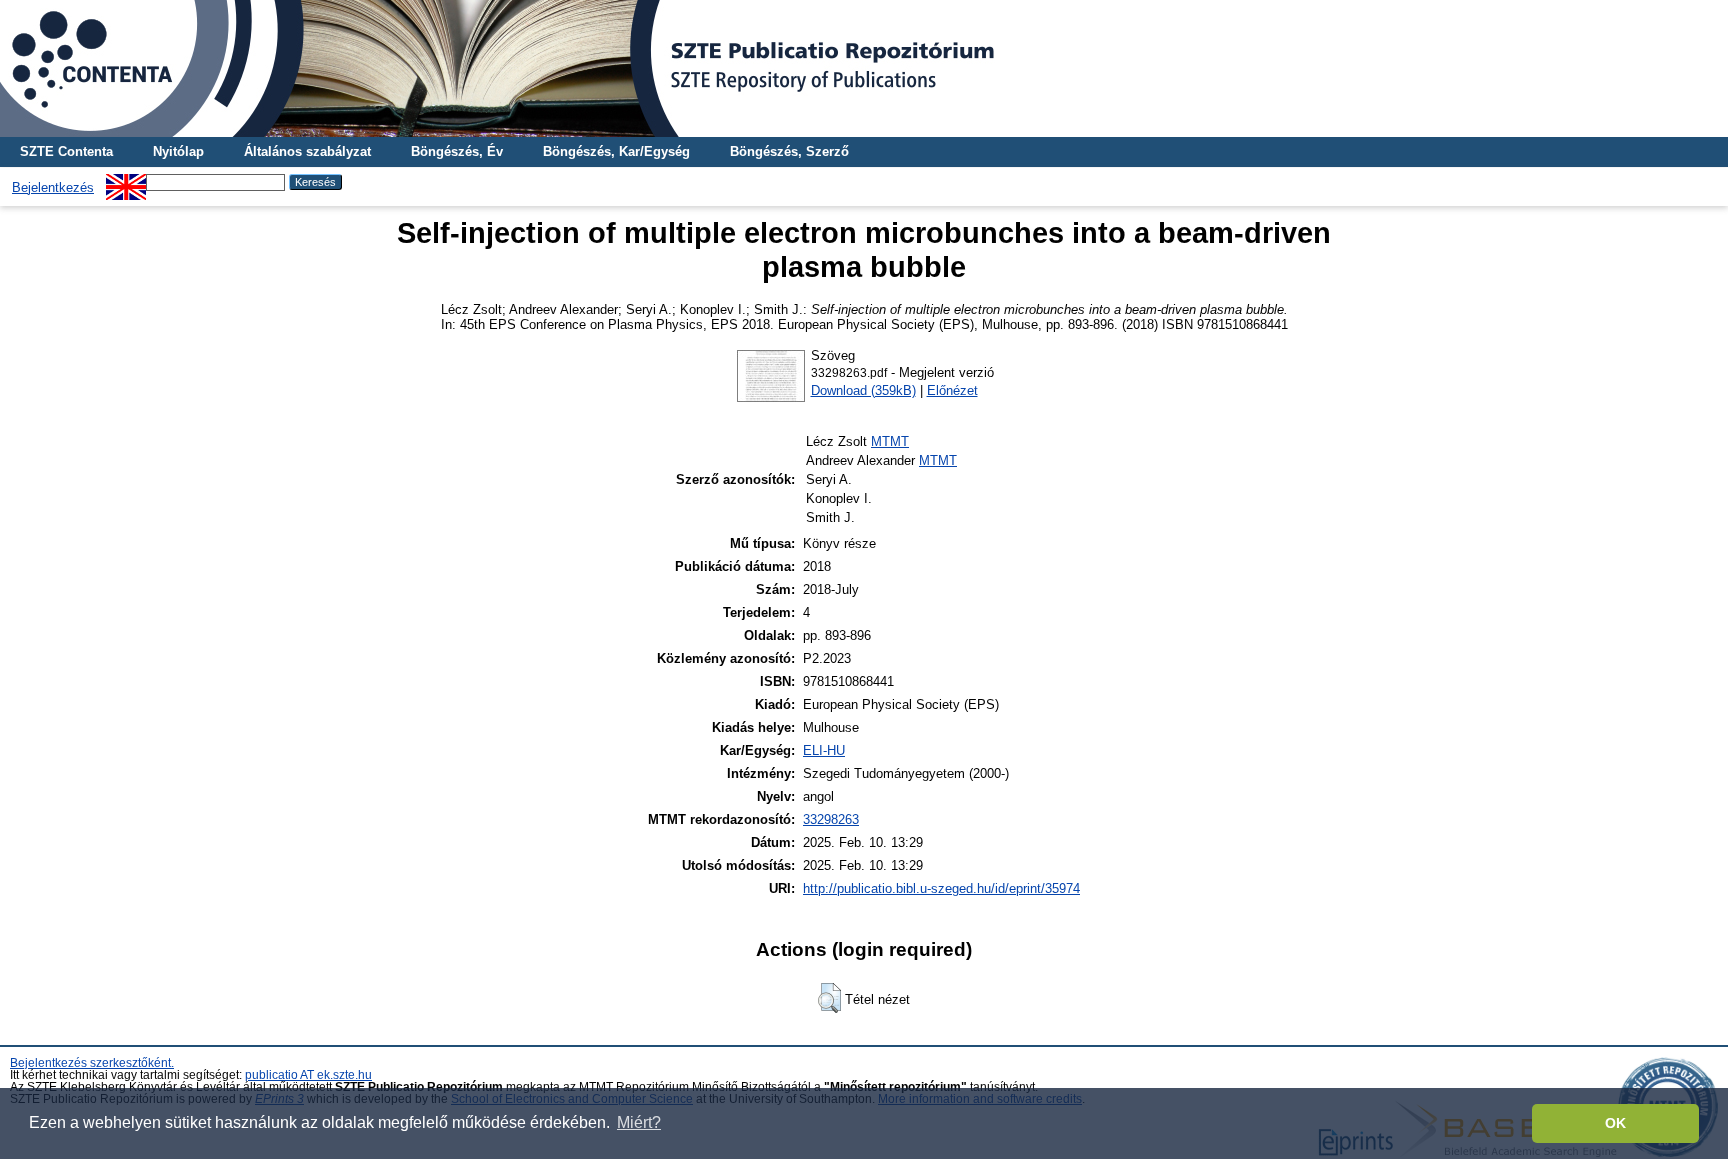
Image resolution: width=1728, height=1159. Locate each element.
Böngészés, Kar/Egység (616, 151)
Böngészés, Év (457, 151)
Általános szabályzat (307, 151)
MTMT (890, 441)
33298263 (831, 819)
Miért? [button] (639, 1122)
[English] (126, 181)
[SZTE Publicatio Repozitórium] (864, 68)
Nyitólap (178, 151)
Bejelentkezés (53, 187)
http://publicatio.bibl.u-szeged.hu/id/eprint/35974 (941, 888)
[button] (829, 998)
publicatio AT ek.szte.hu (308, 1075)
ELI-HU (824, 750)
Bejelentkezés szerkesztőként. (92, 1063)
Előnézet (952, 390)
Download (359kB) (863, 390)
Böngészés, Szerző (789, 151)
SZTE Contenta (66, 151)
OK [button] (1615, 1123)
